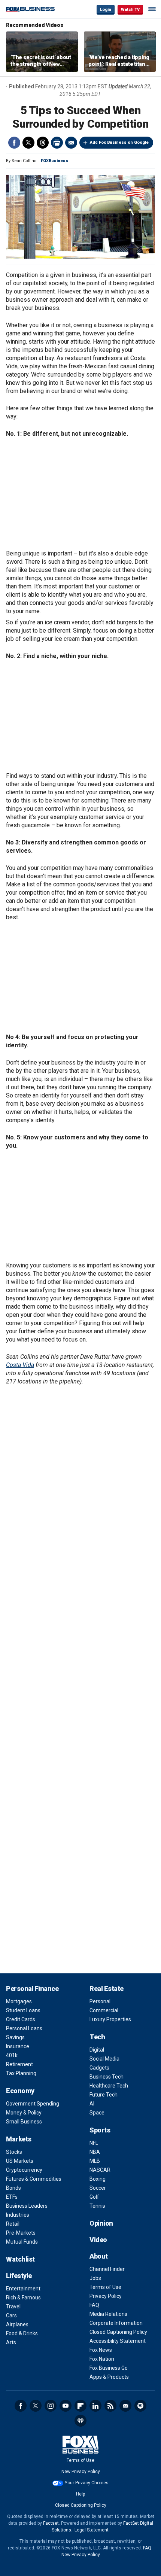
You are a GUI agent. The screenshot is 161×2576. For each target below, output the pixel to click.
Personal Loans (24, 2028)
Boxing (98, 2179)
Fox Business (30, 9)
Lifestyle (19, 2276)
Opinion (101, 2223)
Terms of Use (105, 2287)
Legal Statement (92, 2530)
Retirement (19, 2064)
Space (97, 2113)
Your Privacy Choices (87, 2483)
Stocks (14, 2152)
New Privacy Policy (81, 2472)
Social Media (104, 2059)
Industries (18, 2215)
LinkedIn (95, 2406)
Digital (97, 2050)
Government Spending (33, 2104)
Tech (97, 2037)
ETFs (12, 2197)
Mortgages (19, 2001)
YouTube (66, 2406)
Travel (13, 2306)
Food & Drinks (22, 2333)
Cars (11, 2315)
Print (57, 143)
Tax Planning (21, 2073)
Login (106, 10)
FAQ (94, 2305)
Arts (11, 2342)
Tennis (97, 2206)
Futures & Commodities (34, 2179)
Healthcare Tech (109, 2086)
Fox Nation (102, 2359)
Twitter (28, 143)
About (99, 2256)
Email (71, 143)
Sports (100, 2130)
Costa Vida (20, 1365)
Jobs (95, 2278)
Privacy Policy (106, 2296)
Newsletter (125, 2406)
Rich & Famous (23, 2298)
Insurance (18, 2046)
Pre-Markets (21, 2233)
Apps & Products (109, 2377)
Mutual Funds (22, 2242)
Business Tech (107, 2077)
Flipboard (80, 2406)
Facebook (14, 143)
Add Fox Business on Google (119, 142)
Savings (15, 2037)
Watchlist (20, 2259)
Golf (94, 2197)
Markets (19, 2139)
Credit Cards (21, 2019)
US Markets (20, 2161)
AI (92, 2104)
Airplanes (17, 2324)
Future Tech (104, 2095)
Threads (43, 143)
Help (80, 2494)
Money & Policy (24, 2113)
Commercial (104, 2010)
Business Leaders (27, 2206)
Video (98, 2240)
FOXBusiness (54, 161)
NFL (94, 2143)
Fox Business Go (109, 2368)
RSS (110, 2406)
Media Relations (108, 2314)
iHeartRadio (80, 2421)
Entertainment (23, 2289)
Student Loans (23, 2010)
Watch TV (130, 10)
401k (12, 2055)
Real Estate (107, 1989)
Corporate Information (116, 2323)
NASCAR (100, 2170)
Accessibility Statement (118, 2341)
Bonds (13, 2188)
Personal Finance (32, 1989)
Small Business (24, 2122)
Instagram (51, 2406)
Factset (51, 2523)
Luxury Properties (110, 2019)
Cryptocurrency (24, 2170)
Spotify (140, 2406)
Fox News (101, 2350)
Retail (13, 2224)
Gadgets (99, 2068)
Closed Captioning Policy (118, 2332)
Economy (20, 2091)
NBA (95, 2152)
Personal (100, 2001)
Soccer (98, 2188)
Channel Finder (107, 2269)
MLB (95, 2161)
